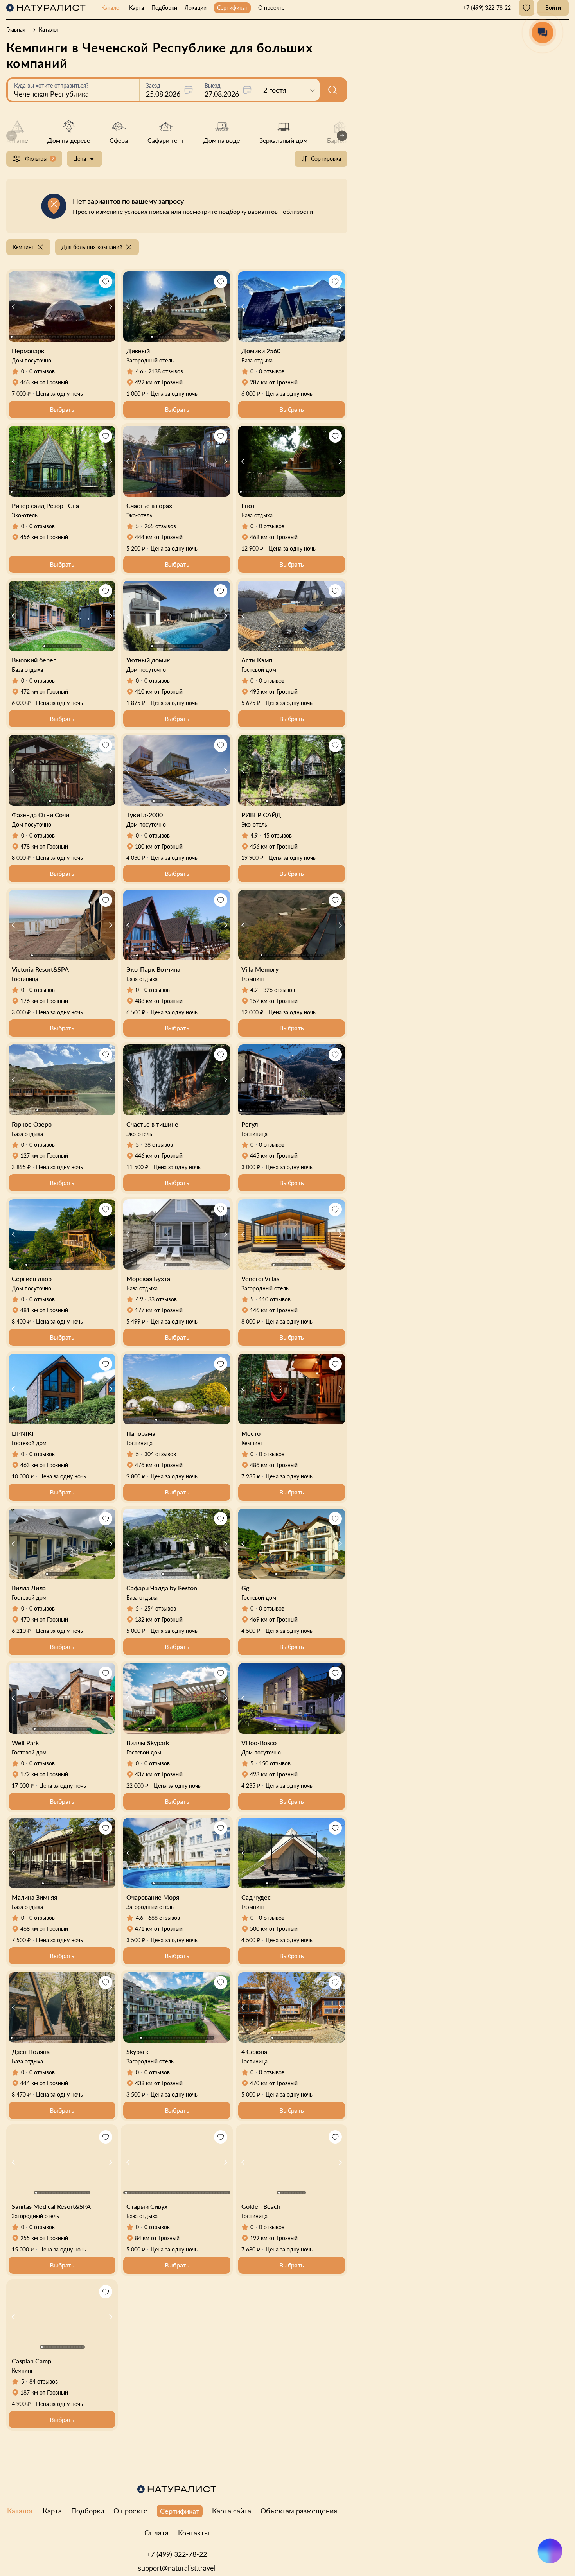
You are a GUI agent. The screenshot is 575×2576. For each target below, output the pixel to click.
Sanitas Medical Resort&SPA (51, 2206)
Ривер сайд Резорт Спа (45, 505)
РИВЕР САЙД (261, 815)
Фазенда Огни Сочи (40, 815)
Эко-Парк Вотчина (153, 969)
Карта (137, 8)
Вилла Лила (29, 1588)
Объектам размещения (299, 2511)
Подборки (164, 8)
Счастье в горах (149, 505)
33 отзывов (163, 1299)
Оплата (156, 2533)
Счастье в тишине (152, 1124)
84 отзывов (44, 2381)
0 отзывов (42, 371)
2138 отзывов (166, 371)
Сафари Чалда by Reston (162, 1588)
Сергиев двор (32, 1278)
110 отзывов (275, 1299)
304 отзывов (160, 1454)
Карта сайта (232, 2511)
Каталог (111, 8)
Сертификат (232, 8)
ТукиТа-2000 (145, 815)
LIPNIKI (23, 1433)
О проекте (271, 8)
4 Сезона (254, 2051)
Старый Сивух (147, 2206)
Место (251, 1433)
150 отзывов (275, 1763)
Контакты (194, 2533)
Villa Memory (260, 969)
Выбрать (62, 409)
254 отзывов (160, 1608)
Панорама (141, 1433)
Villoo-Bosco (259, 1743)
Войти (553, 8)
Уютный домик (148, 660)
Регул (250, 1124)
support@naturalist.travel (177, 2568)
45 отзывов (278, 835)
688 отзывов (164, 1918)
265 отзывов (160, 526)
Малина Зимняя (34, 1897)
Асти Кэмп (257, 660)
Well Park (25, 1743)
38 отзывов (159, 1145)
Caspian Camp (31, 2361)
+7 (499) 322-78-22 (177, 2554)
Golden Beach (261, 2206)
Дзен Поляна (31, 2051)
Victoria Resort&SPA (40, 969)
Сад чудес (256, 1897)
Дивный (138, 351)
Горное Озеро (32, 1124)
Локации (196, 8)
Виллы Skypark (148, 1743)
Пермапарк (28, 351)
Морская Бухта (148, 1278)
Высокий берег (34, 660)
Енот (248, 505)
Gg (245, 1588)
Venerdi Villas (260, 1278)
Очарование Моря (153, 1897)
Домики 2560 (261, 351)
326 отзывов (279, 990)
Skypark (137, 2051)
